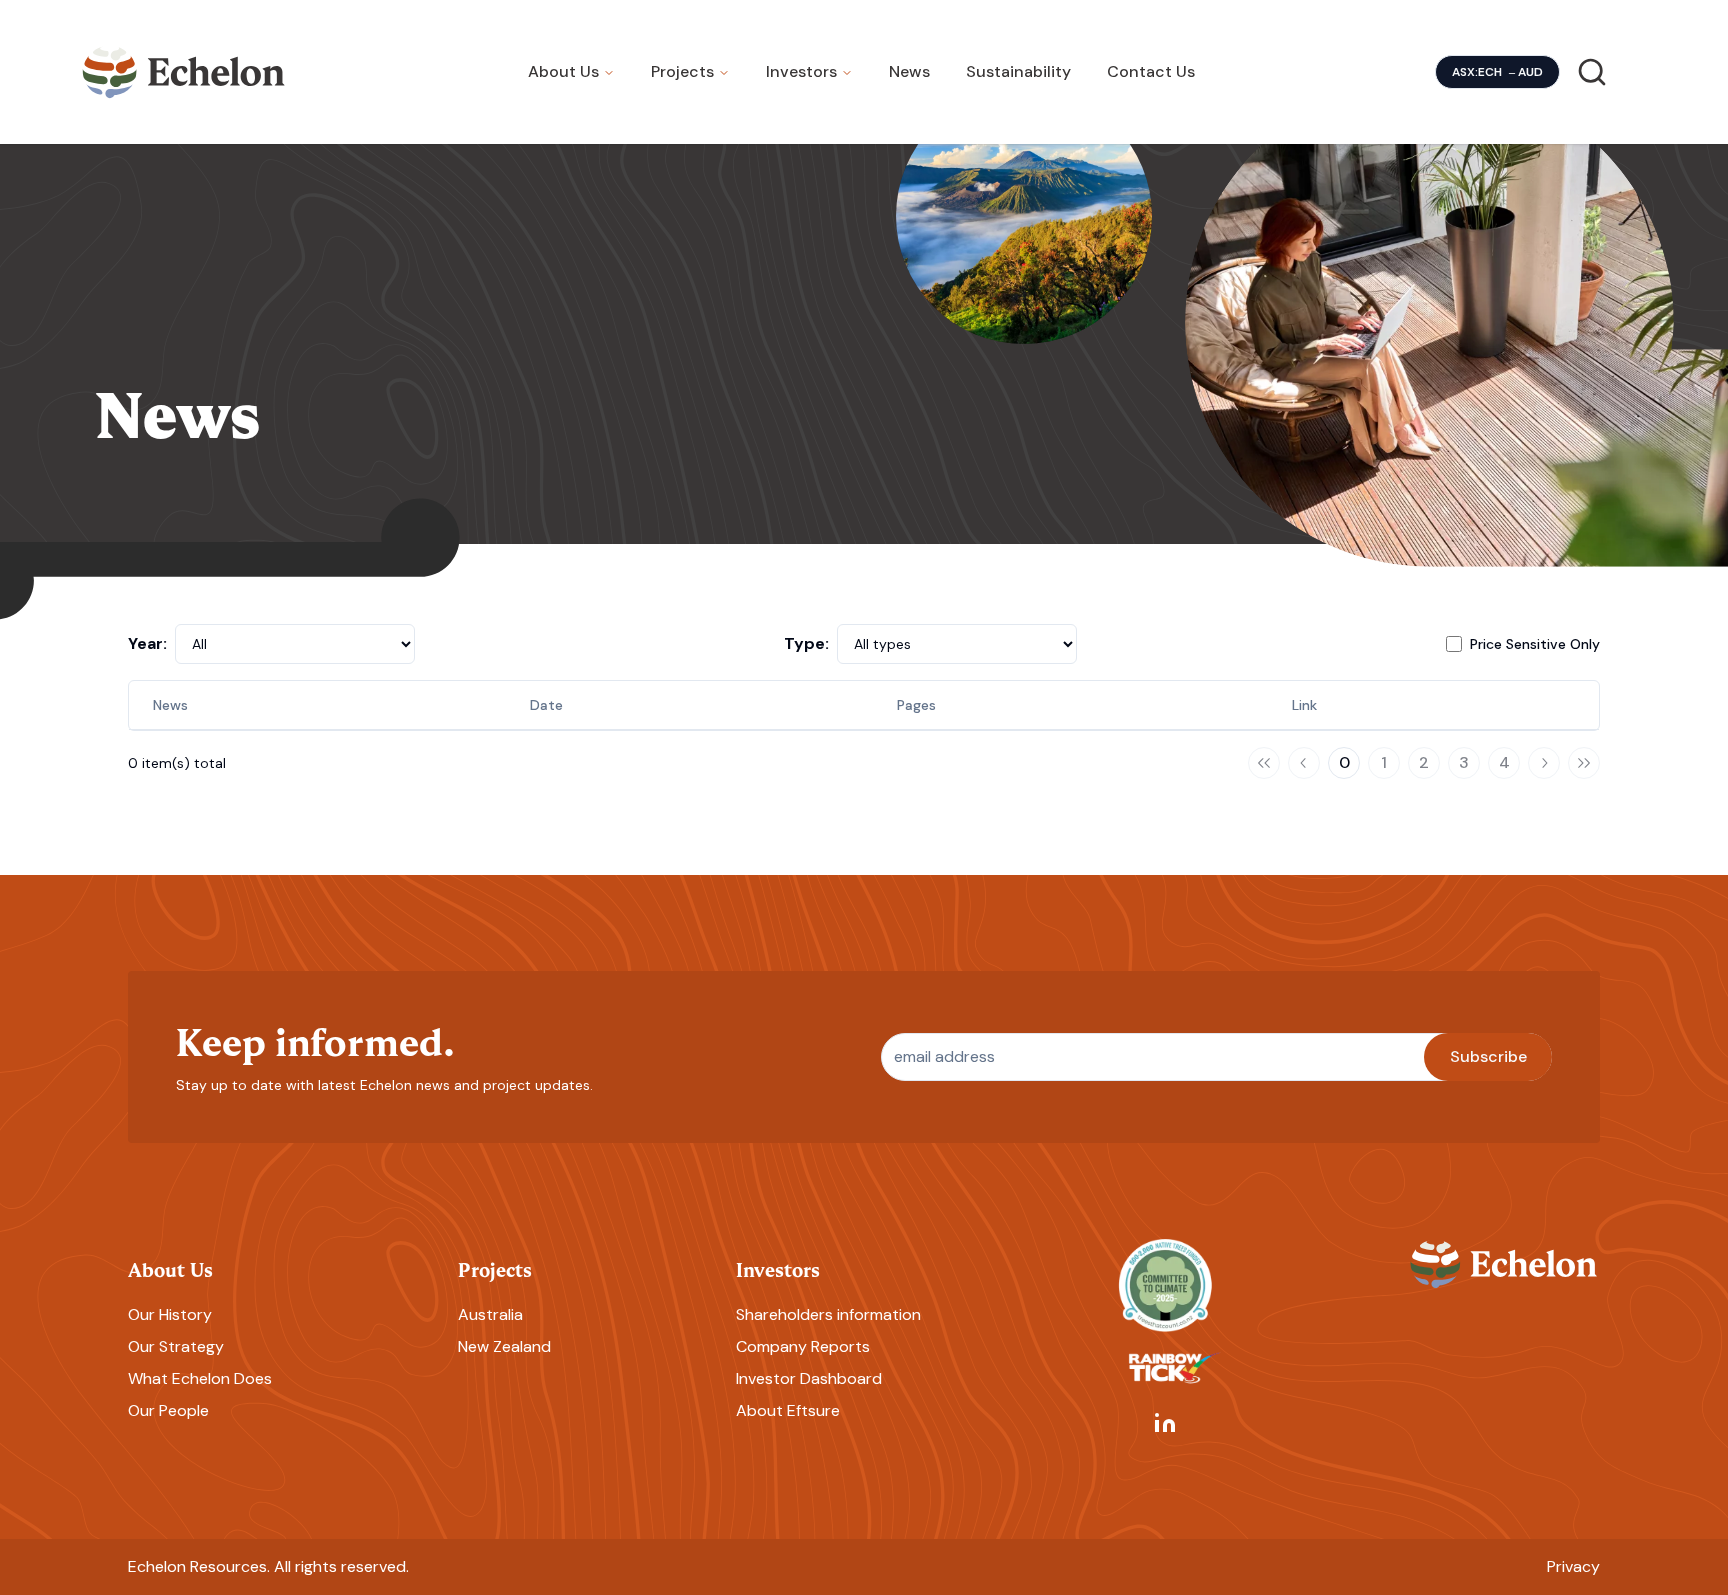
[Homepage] (184, 72)
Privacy (1573, 1566)
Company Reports (803, 1346)
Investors (801, 71)
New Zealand (504, 1346)
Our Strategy (176, 1346)
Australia (490, 1314)
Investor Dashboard (809, 1378)
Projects (682, 71)
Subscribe (1488, 1056)
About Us (563, 71)
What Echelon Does (200, 1378)
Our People (168, 1410)
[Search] (1592, 72)
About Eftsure (788, 1410)
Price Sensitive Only (1535, 644)
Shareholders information (828, 1314)
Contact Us (1151, 71)
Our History (170, 1314)
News (909, 71)
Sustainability (1018, 71)
